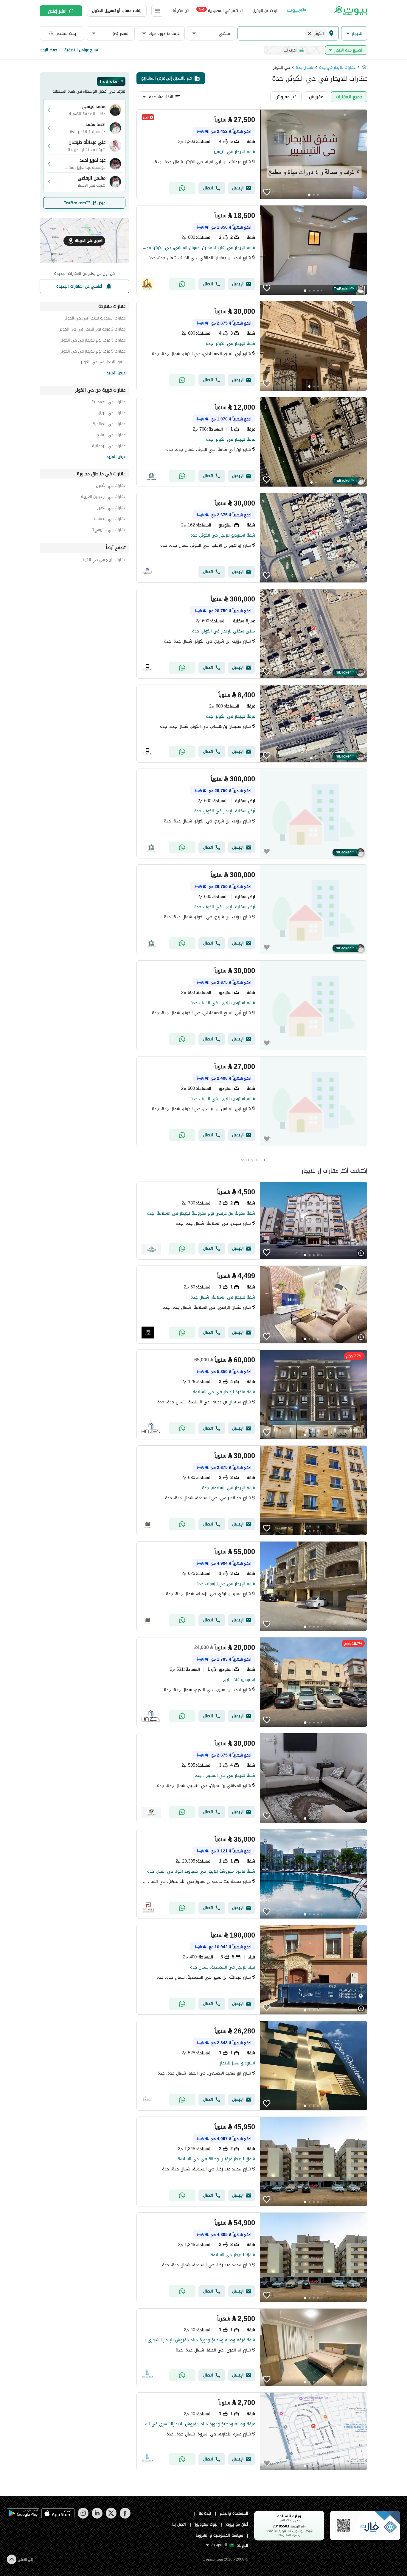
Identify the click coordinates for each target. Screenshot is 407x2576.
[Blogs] (296, 11)
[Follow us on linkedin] (97, 2517)
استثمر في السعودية (221, 10)
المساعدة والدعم (234, 2513)
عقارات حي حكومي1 (109, 530)
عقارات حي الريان (112, 414)
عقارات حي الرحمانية (109, 447)
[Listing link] (252, 154)
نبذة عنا (205, 2513)
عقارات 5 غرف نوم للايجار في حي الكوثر (93, 352)
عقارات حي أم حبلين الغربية (103, 497)
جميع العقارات (349, 97)
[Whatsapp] (182, 188)
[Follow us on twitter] (111, 2517)
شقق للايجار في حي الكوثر (103, 363)
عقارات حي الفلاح (111, 436)
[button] (354, 33)
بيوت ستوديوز (206, 2524)
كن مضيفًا (181, 11)
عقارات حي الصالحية (109, 425)
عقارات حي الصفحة (110, 519)
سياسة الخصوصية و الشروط (220, 2535)
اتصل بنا (179, 2524)
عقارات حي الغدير (111, 508)
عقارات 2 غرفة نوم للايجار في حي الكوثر (93, 330)
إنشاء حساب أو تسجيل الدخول (117, 11)
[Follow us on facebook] (125, 2517)
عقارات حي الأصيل (111, 486)
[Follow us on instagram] (83, 2517)
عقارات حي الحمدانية (108, 403)
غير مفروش (286, 97)
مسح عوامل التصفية (81, 50)
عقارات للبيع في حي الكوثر (103, 561)
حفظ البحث (48, 50)
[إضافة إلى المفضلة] (267, 192)
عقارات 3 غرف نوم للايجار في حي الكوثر (93, 341)
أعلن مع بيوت (237, 2524)
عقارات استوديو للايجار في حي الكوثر (95, 319)
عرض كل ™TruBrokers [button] (84, 203)
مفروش (316, 97)
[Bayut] (350, 11)
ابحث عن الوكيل (265, 11)
